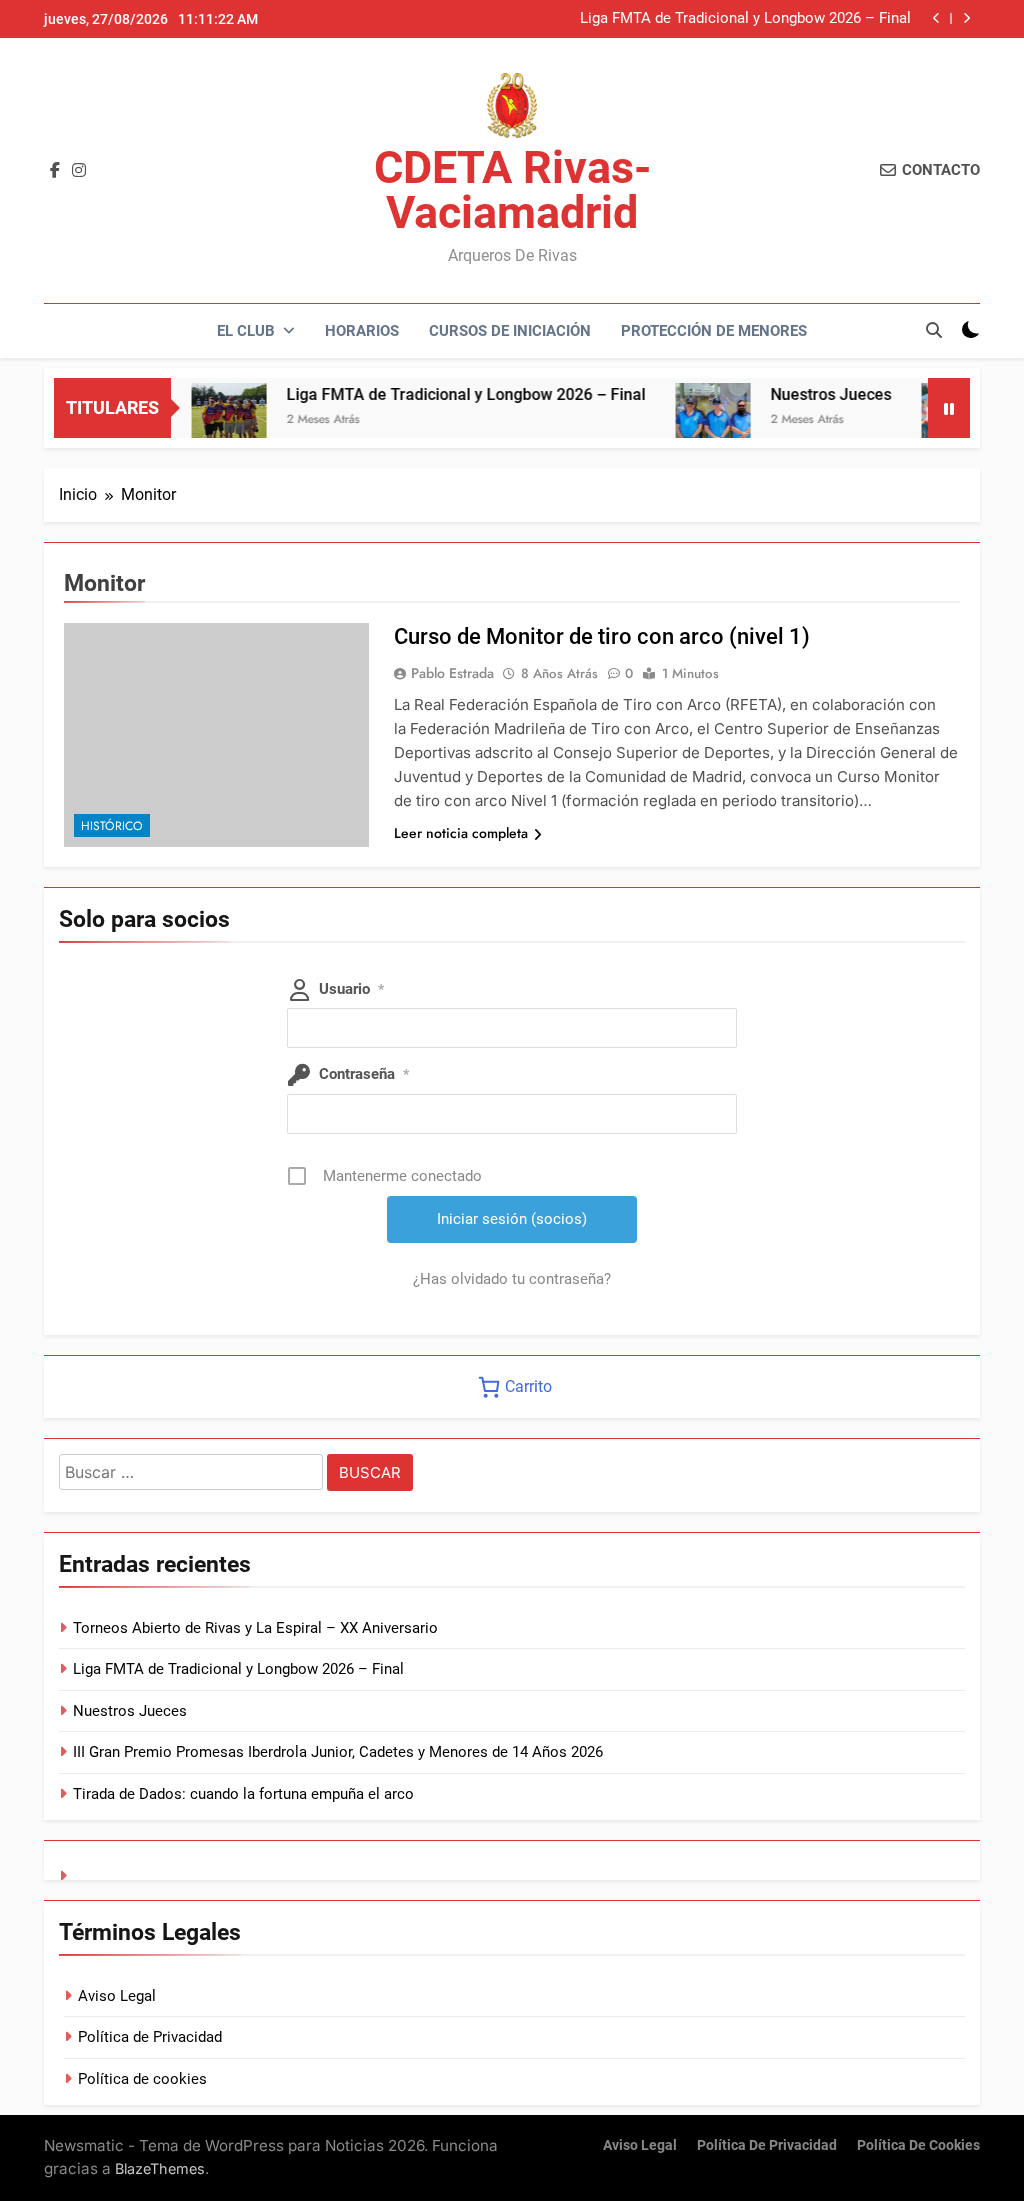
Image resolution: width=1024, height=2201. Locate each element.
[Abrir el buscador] (934, 330)
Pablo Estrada (452, 673)
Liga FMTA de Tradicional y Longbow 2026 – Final (745, 19)
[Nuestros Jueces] (687, 420)
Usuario (351, 989)
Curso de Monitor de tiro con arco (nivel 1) (602, 636)
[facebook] (55, 171)
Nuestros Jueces (805, 394)
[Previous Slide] (936, 18)
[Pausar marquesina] (949, 408)
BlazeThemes (160, 2168)
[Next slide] (966, 18)
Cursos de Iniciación (510, 331)
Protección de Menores (714, 331)
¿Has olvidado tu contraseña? (512, 1279)
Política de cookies (142, 2079)
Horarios (362, 331)
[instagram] (79, 171)
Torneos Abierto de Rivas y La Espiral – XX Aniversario (255, 1628)
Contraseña (364, 1074)
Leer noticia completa (461, 833)
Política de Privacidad (150, 2037)
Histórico (112, 826)
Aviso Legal (117, 1996)
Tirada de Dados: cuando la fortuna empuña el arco (243, 1794)
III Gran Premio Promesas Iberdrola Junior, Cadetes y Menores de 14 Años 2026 (338, 1752)
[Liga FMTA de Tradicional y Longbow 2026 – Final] (203, 420)
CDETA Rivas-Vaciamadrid (512, 190)
